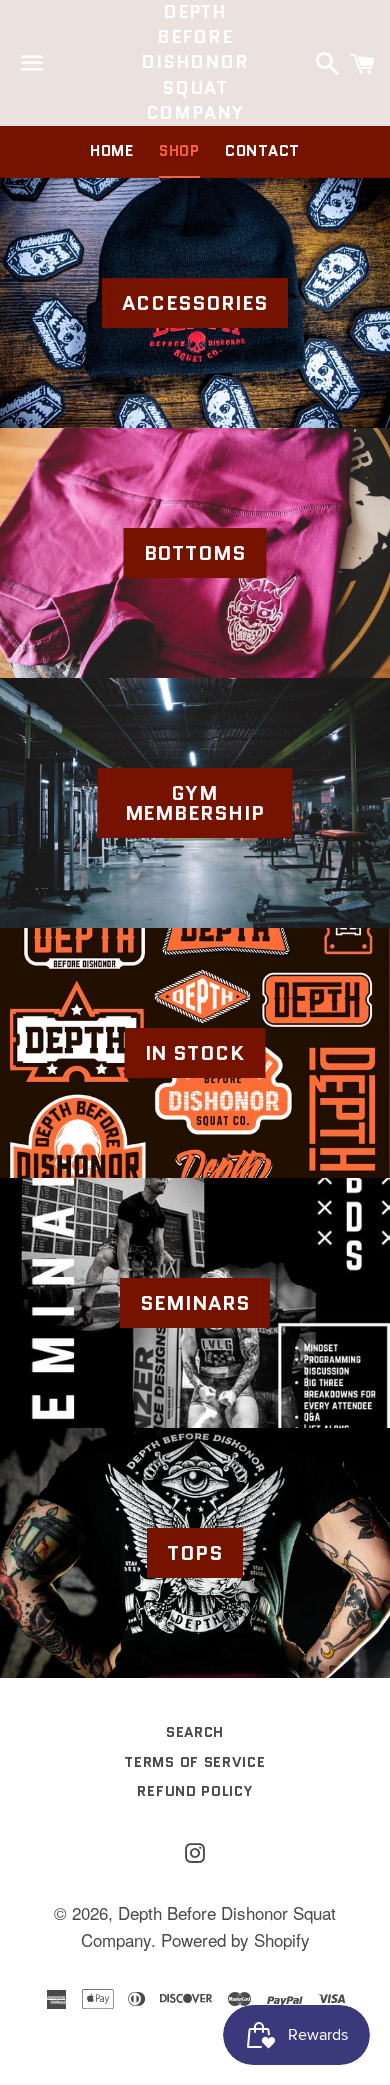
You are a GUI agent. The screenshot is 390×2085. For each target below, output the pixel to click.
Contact (262, 151)
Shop (179, 151)
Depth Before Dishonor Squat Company (195, 63)
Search (195, 1732)
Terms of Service (194, 1762)
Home (112, 151)
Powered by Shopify (235, 1939)
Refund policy (194, 1791)
